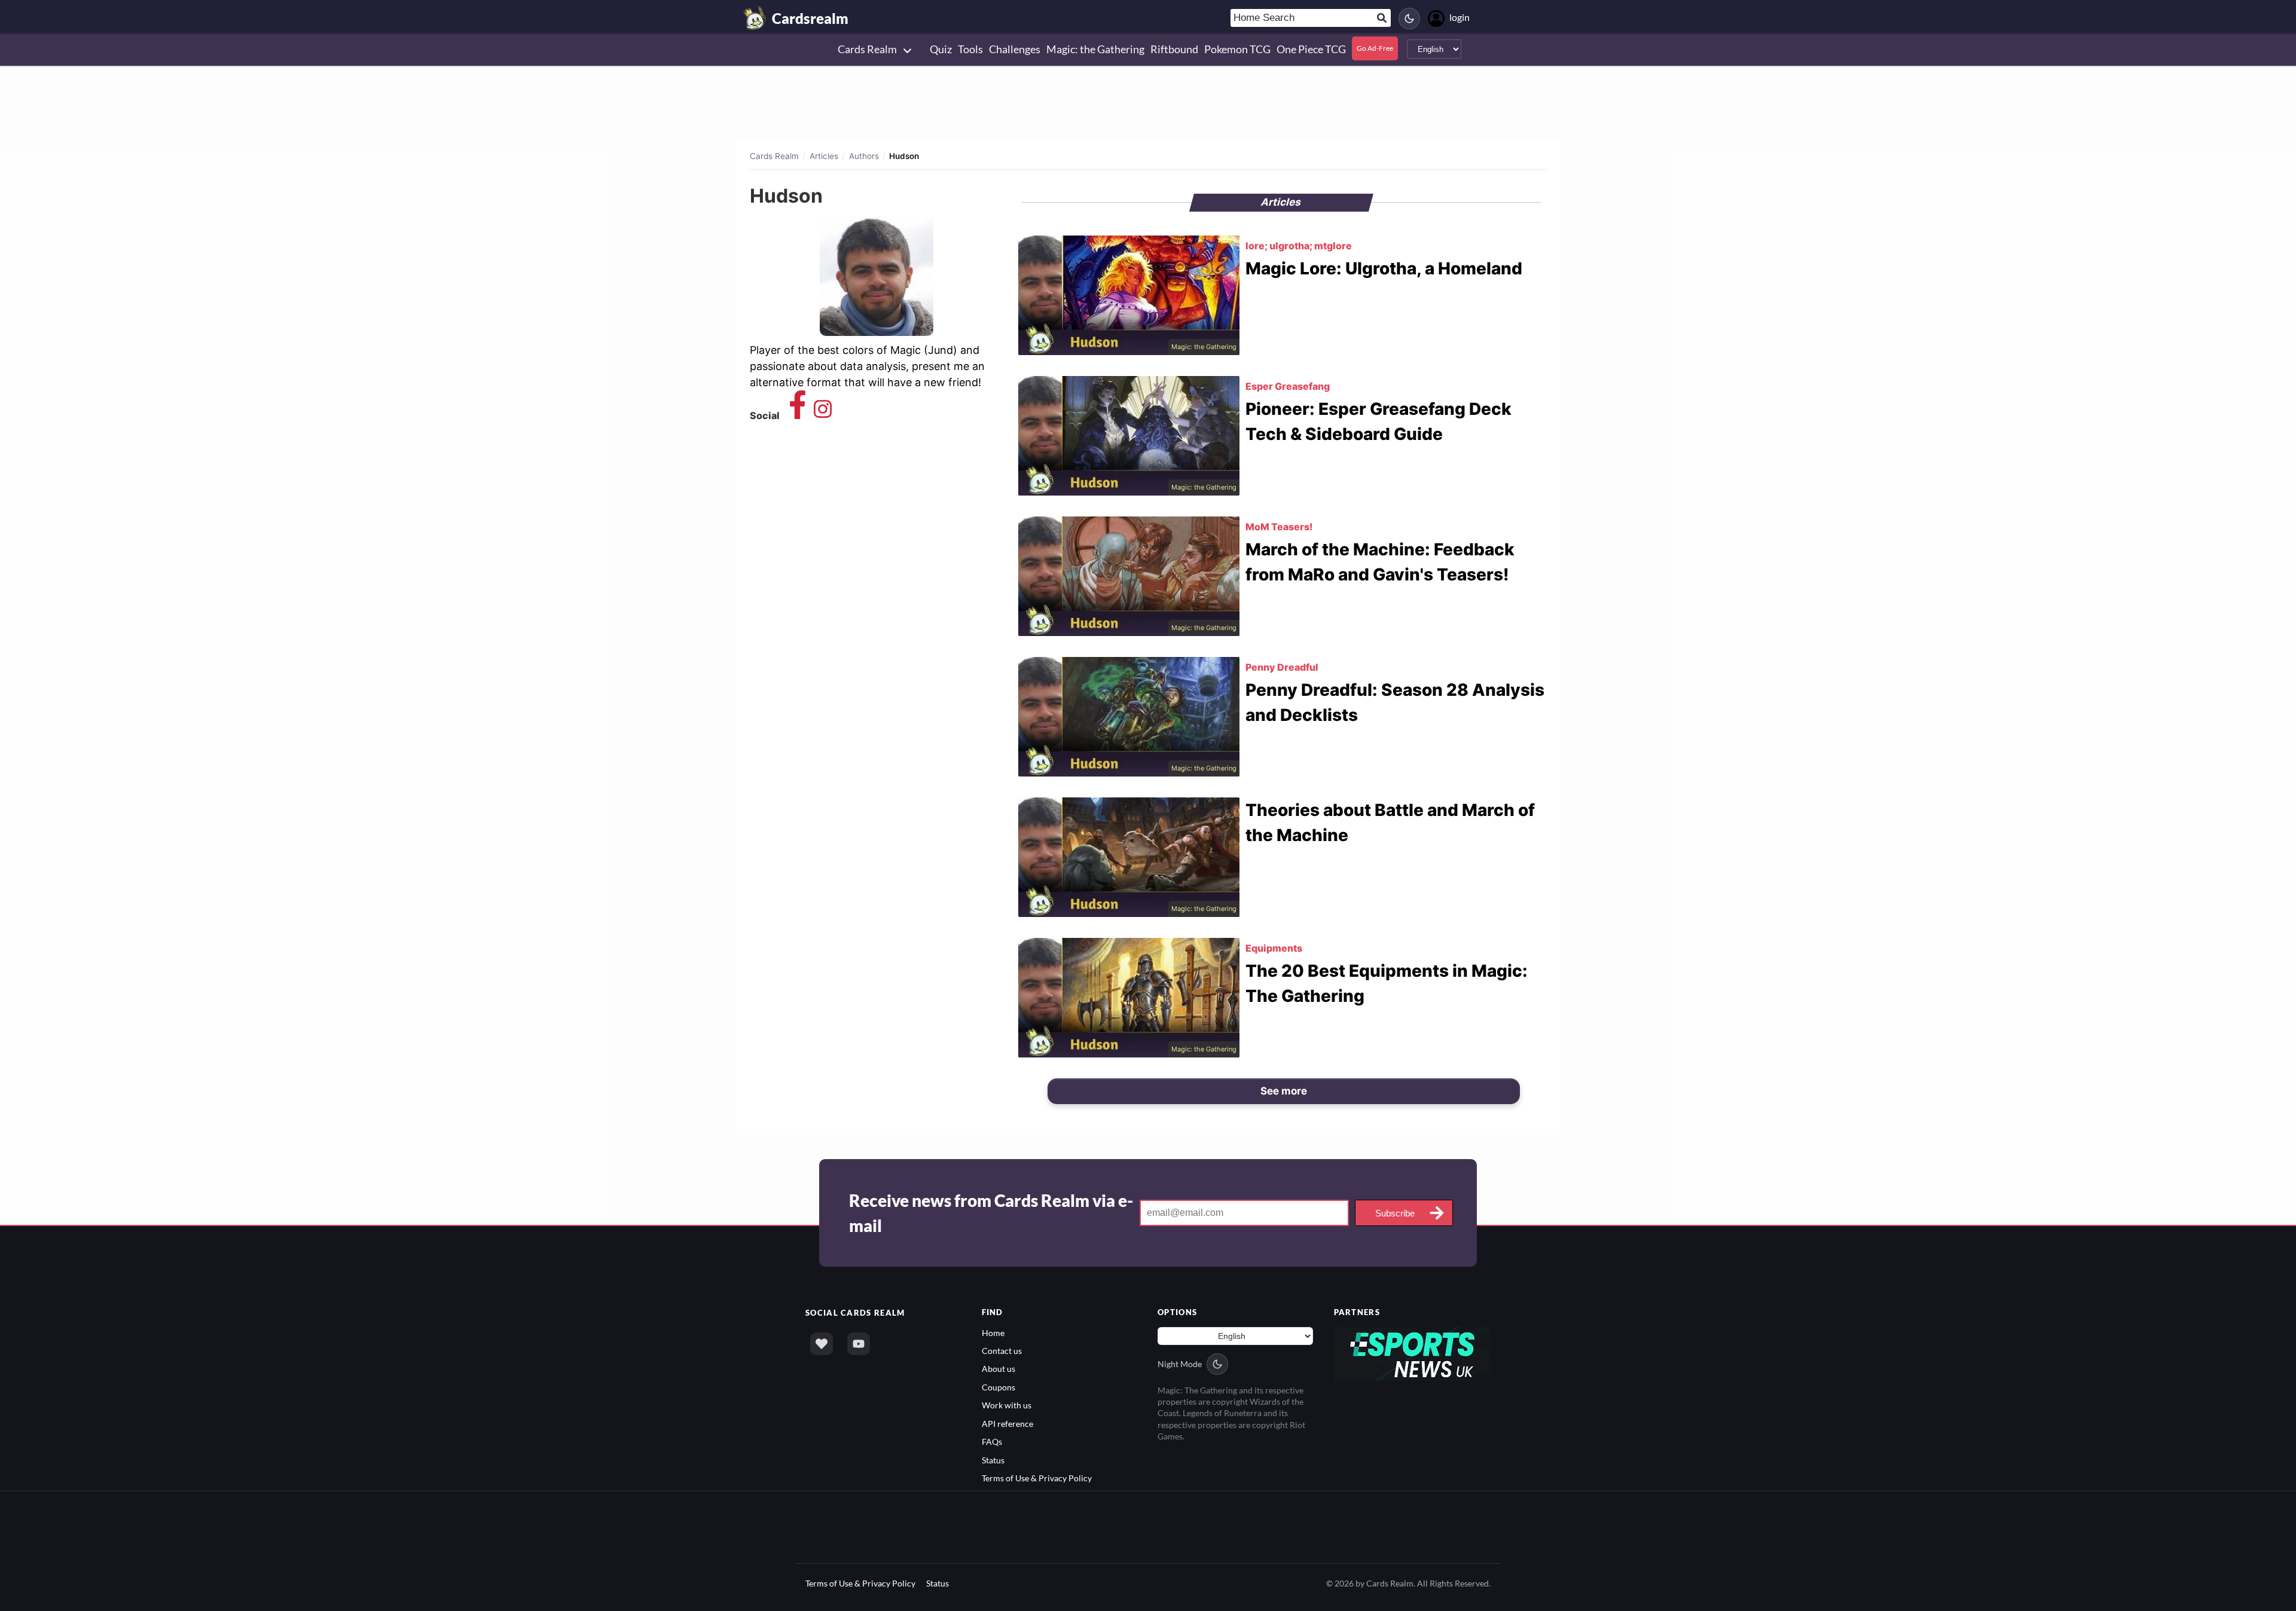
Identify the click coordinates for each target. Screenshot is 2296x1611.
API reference (1007, 1424)
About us (999, 1369)
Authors (864, 156)
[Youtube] (859, 1344)
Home (993, 1333)
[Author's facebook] (798, 415)
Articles (824, 156)
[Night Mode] (1409, 19)
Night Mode (1180, 1364)
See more (1284, 1091)
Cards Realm (774, 156)
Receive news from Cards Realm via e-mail (991, 1213)
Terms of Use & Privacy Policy (1037, 1478)
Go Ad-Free (1375, 48)
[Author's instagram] (823, 415)
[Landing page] (755, 18)
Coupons (999, 1387)
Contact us (1002, 1351)
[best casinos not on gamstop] (1413, 1352)
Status (993, 1460)
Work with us (1007, 1405)
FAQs (992, 1442)
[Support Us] (822, 1344)
